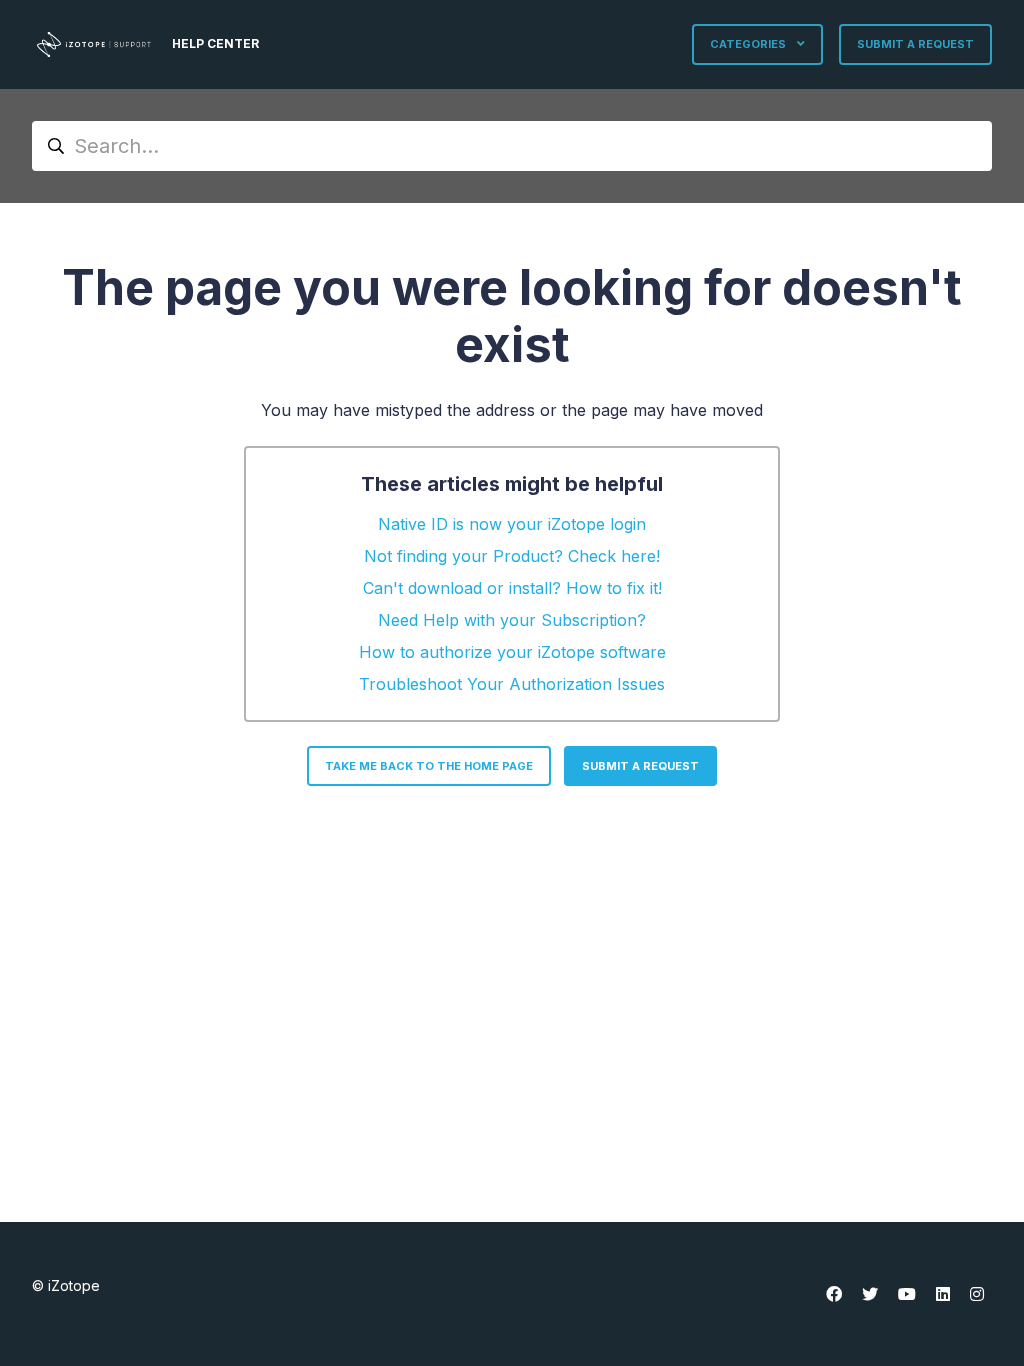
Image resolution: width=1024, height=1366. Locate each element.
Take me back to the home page (429, 766)
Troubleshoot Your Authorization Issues (512, 684)
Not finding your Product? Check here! (512, 556)
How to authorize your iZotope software (512, 652)
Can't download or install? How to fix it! (512, 588)
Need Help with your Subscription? (512, 620)
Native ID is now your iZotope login (512, 524)
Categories (749, 44)
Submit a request (915, 44)
